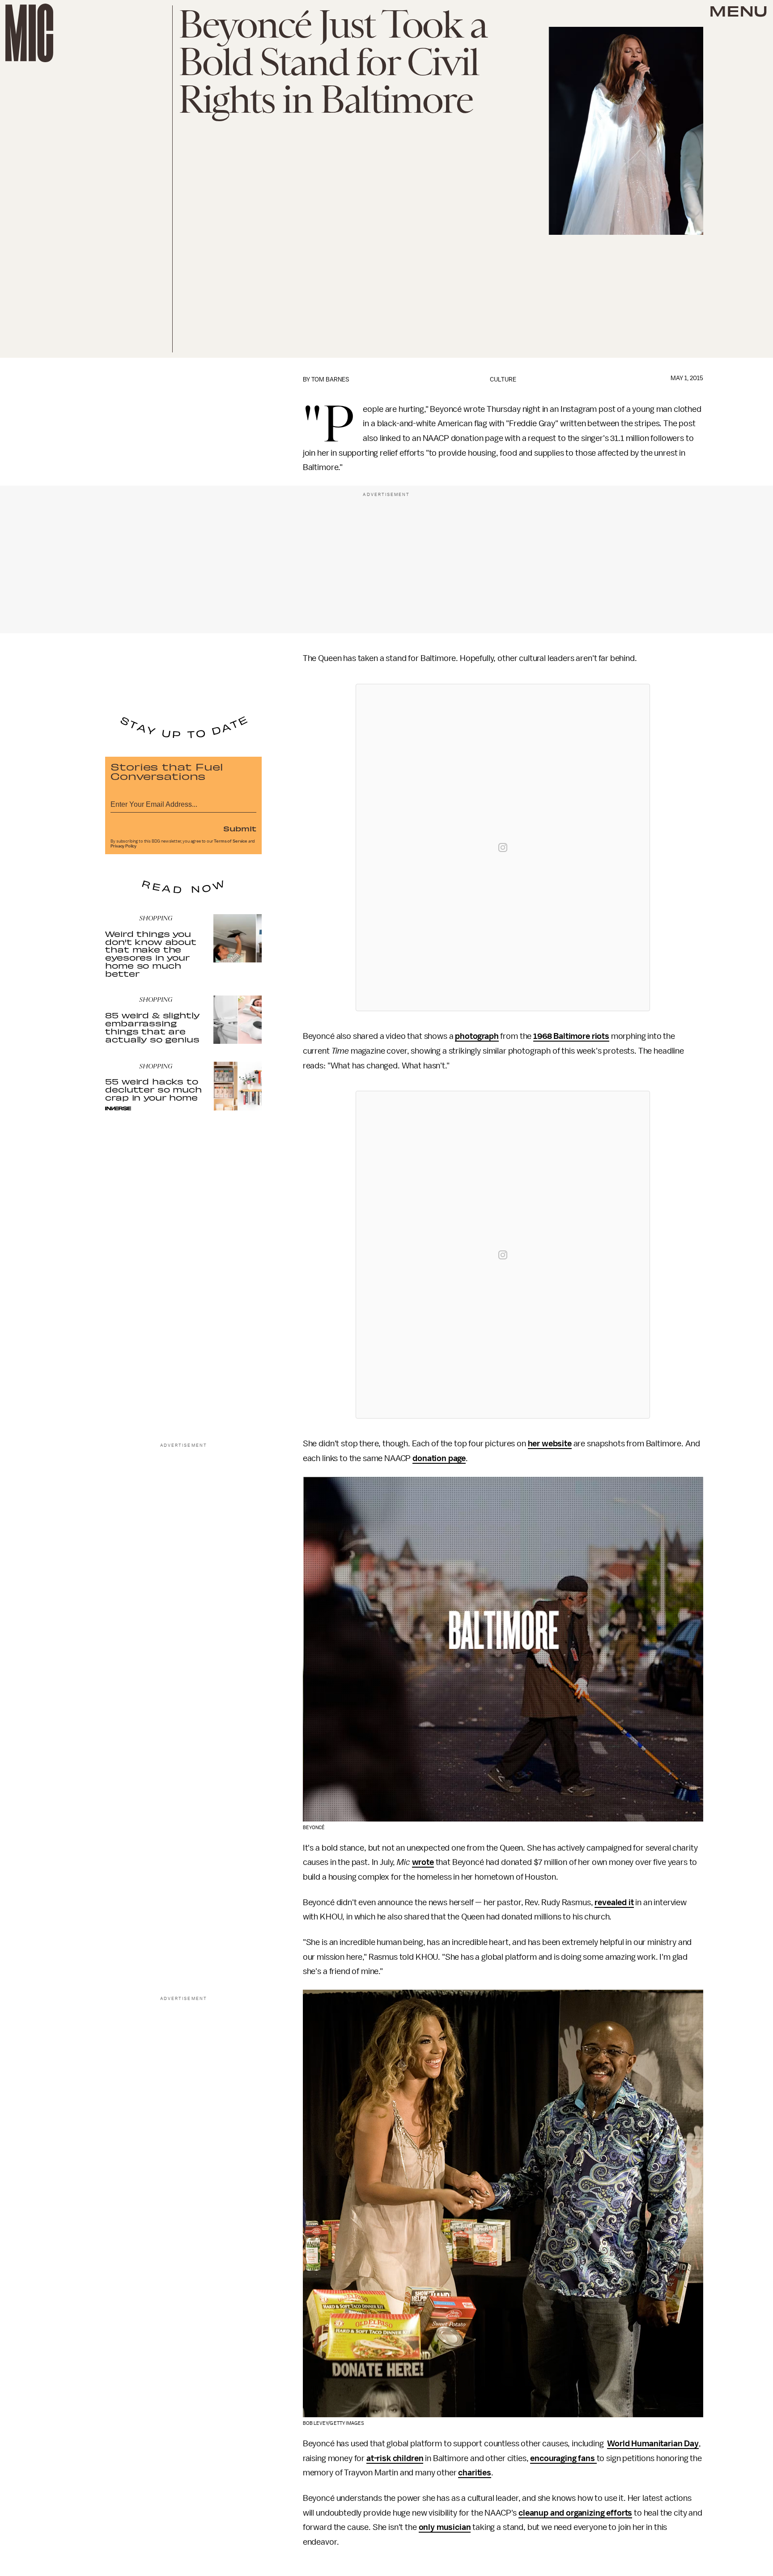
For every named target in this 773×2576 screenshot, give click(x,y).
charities (475, 2473)
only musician (445, 2527)
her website (550, 1444)
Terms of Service (230, 841)
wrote (423, 1862)
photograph (477, 1036)
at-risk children (395, 2458)
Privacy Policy (123, 846)
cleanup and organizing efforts (575, 2513)
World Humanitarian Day (653, 2444)
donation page (439, 1458)
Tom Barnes (330, 379)
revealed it (614, 1902)
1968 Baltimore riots (571, 1036)
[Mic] (29, 33)
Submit (240, 828)
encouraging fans (563, 2458)
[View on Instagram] (503, 847)
